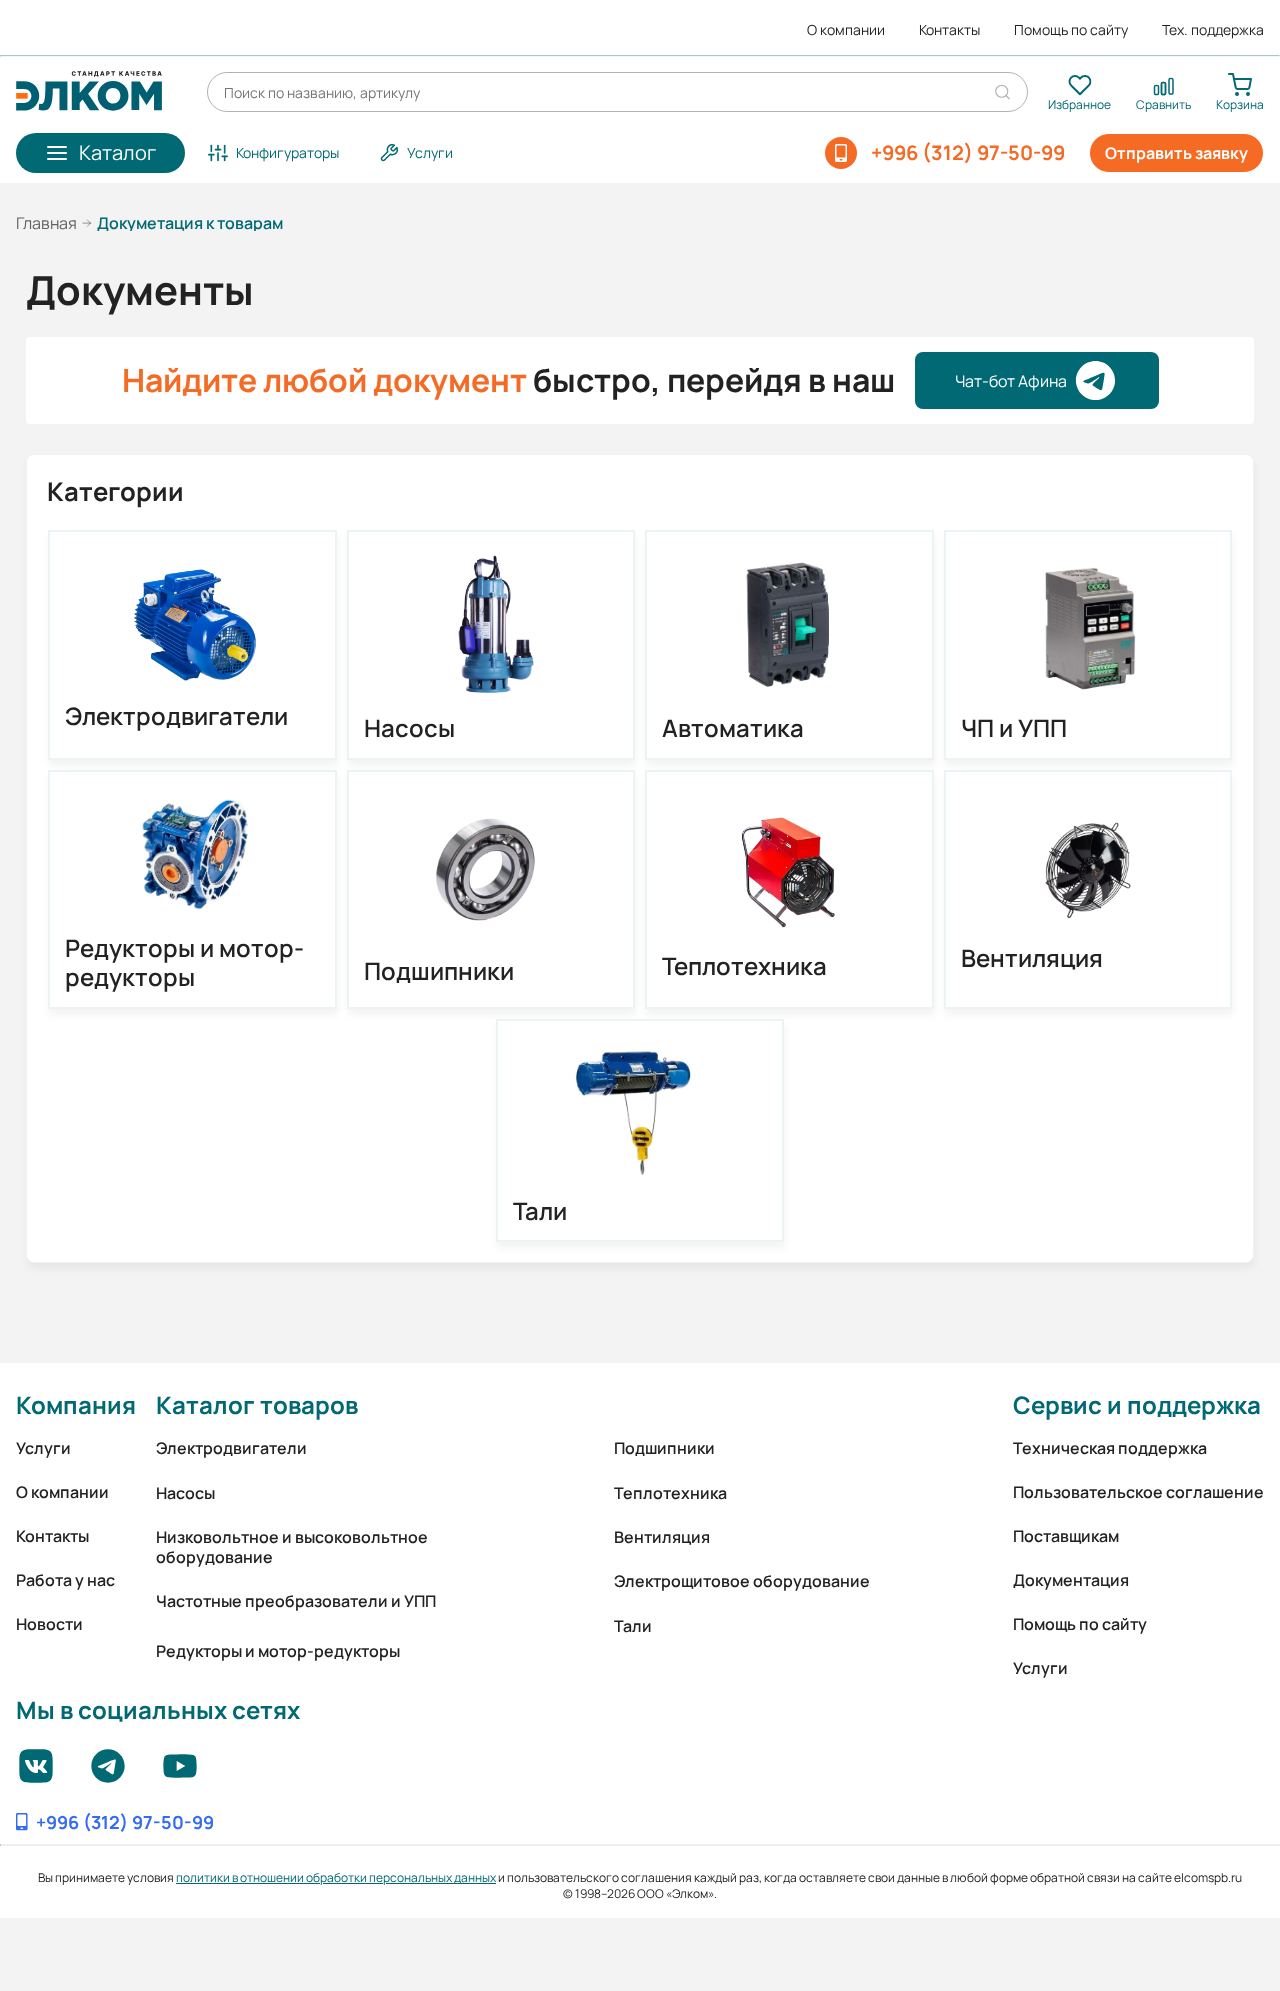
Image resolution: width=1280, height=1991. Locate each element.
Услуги (43, 1448)
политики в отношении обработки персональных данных (336, 1877)
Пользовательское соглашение (1138, 1492)
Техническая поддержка (1110, 1448)
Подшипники (439, 971)
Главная (46, 223)
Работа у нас (65, 1580)
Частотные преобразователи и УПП (296, 1601)
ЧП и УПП (1014, 728)
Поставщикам (1066, 1536)
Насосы (409, 728)
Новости (49, 1624)
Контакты (949, 30)
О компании (846, 30)
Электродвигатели (176, 716)
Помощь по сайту (1071, 30)
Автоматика (733, 728)
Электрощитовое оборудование (742, 1581)
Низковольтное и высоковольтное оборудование (292, 1547)
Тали (540, 1211)
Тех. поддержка (1213, 30)
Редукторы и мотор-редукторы (184, 963)
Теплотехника (744, 966)
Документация (1071, 1580)
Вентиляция (1032, 958)
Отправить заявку (1176, 153)
